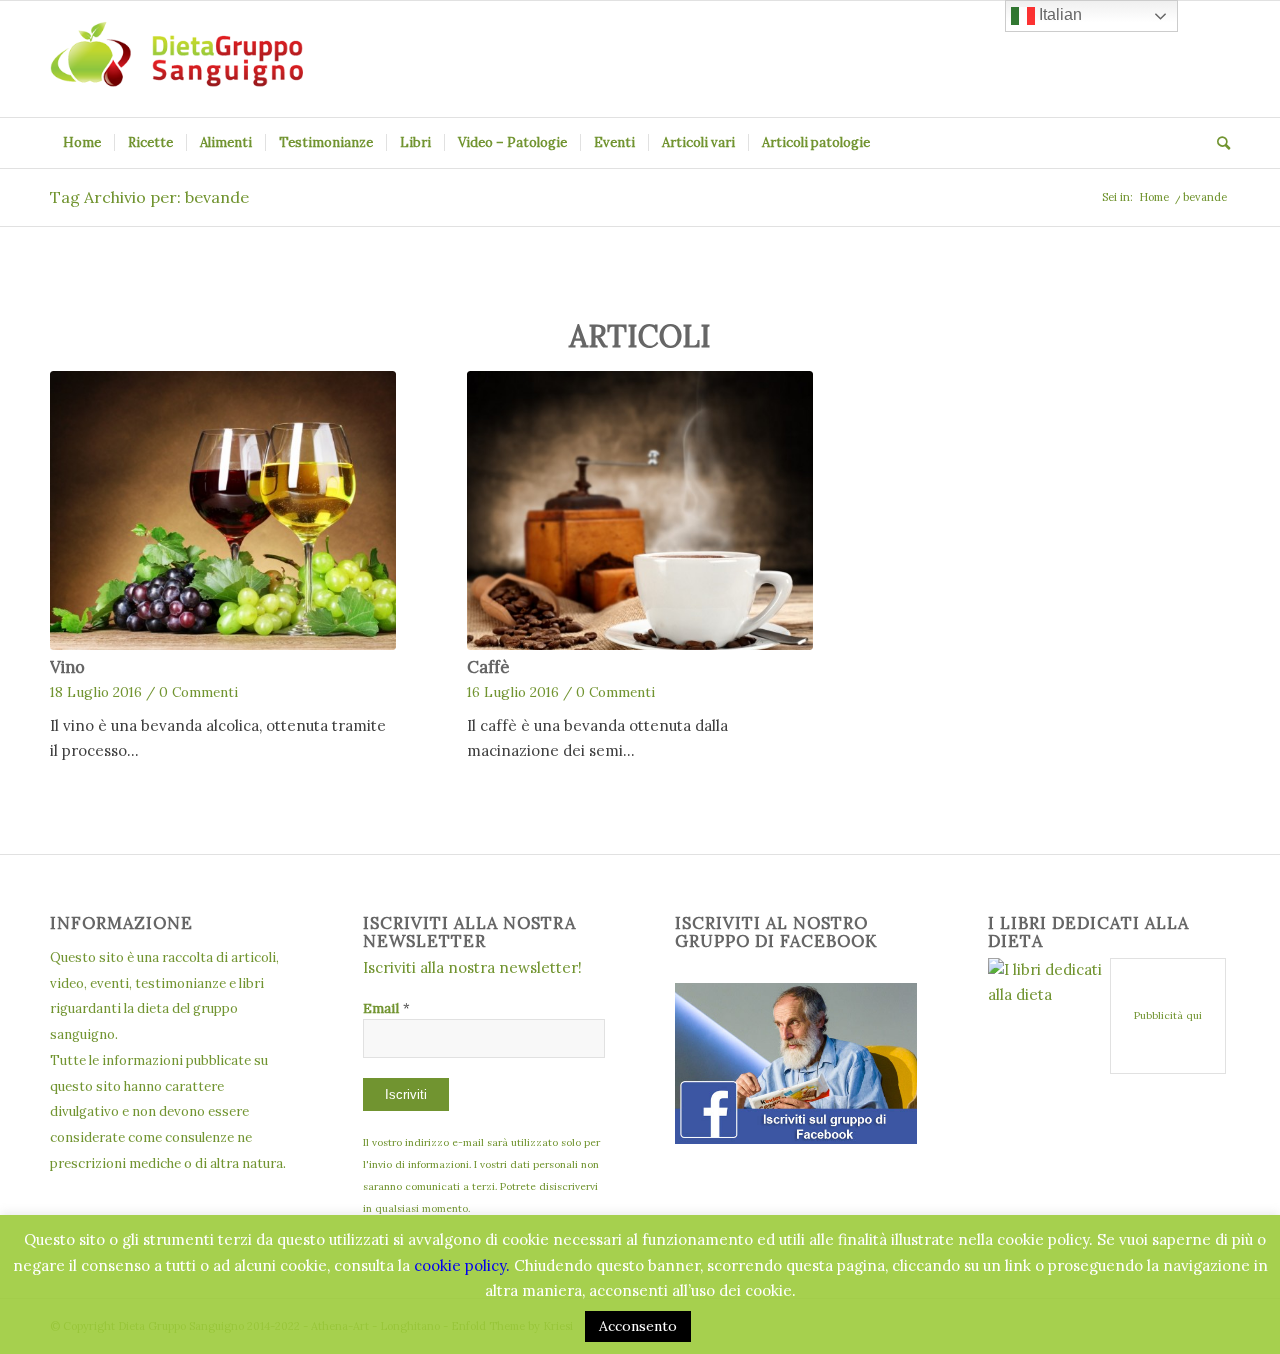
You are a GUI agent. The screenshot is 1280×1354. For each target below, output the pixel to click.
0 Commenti (198, 692)
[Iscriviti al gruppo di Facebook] (796, 1138)
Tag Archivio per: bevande (149, 197)
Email (386, 1008)
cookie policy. (462, 1265)
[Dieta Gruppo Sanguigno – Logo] (176, 59)
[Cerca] (1217, 143)
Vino (67, 667)
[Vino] (223, 511)
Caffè (488, 667)
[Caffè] (640, 511)
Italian (1058, 14)
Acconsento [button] (638, 1326)
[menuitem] (82, 143)
